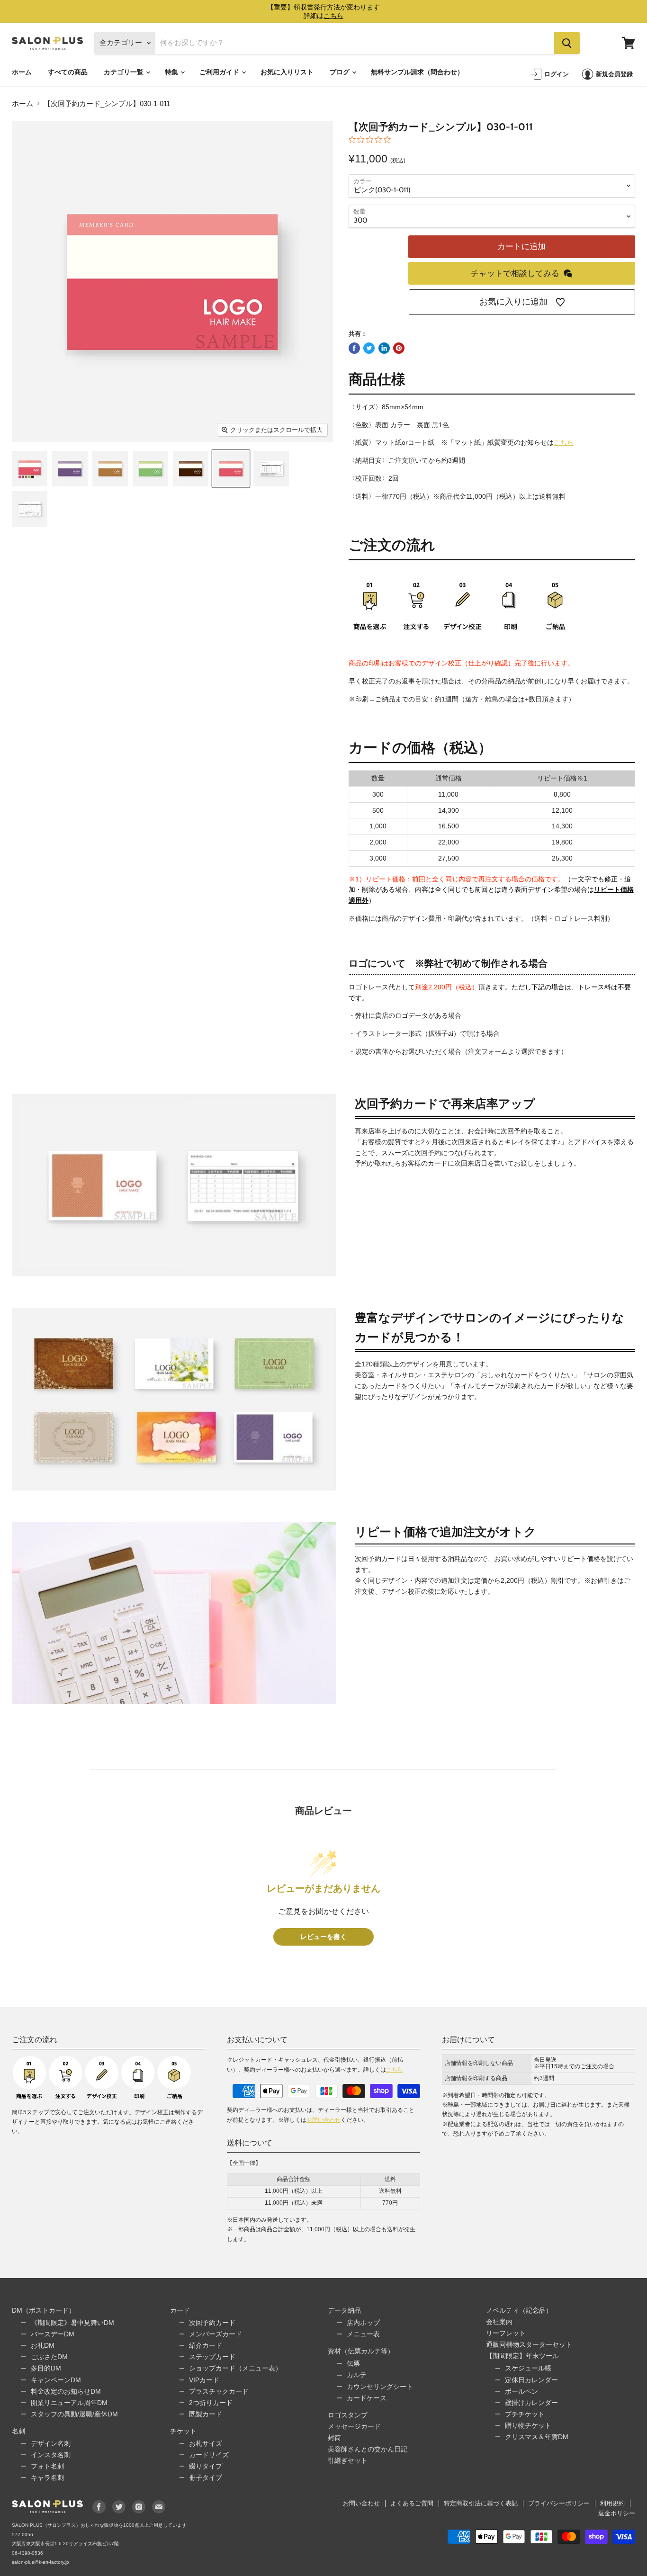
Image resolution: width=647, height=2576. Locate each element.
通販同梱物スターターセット (529, 2344)
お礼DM (43, 2345)
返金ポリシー (617, 2513)
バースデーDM (53, 2334)
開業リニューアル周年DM (69, 2403)
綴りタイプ (206, 2466)
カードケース (367, 2398)
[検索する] (567, 43)
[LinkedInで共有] (384, 348)
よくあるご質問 (412, 2503)
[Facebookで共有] (354, 348)
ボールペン (521, 2391)
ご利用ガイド (220, 72)
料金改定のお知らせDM (66, 2391)
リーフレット (506, 2333)
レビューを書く (323, 1937)
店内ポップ (363, 2323)
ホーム (22, 72)
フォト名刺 (47, 2466)
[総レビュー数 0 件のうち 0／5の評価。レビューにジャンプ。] (372, 139)
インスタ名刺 (51, 2455)
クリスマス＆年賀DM (537, 2437)
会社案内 (499, 2322)
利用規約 (612, 2503)
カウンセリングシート (380, 2387)
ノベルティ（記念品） (519, 2310)
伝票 (353, 2363)
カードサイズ (209, 2455)
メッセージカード (354, 2426)
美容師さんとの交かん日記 (368, 2449)
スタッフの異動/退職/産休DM (74, 2414)
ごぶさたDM (49, 2357)
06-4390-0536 (27, 2553)
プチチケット (525, 2414)
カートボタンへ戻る (556, 2495)
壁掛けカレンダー (531, 2403)
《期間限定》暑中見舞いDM (72, 2323)
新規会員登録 (614, 74)
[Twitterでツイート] (369, 348)
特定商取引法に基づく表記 (481, 2503)
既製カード (206, 2414)
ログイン (557, 74)
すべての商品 (68, 72)
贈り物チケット (528, 2425)
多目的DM (46, 2368)
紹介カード (206, 2345)
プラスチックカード (219, 2391)
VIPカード (204, 2380)
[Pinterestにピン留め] (399, 348)
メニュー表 (363, 2334)
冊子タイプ (206, 2477)
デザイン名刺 (51, 2443)
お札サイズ (206, 2443)
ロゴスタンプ (348, 2415)
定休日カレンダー (531, 2380)
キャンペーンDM (56, 2380)
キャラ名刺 (47, 2477)
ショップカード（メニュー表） (235, 2368)
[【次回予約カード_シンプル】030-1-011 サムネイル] (30, 469)
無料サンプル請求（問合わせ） (417, 72)
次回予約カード (212, 2323)
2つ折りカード (211, 2403)
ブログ (340, 72)
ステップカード (212, 2357)
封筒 (334, 2438)
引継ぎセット (348, 2460)
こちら (564, 442)
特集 (172, 72)
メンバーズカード (216, 2334)
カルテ (357, 2375)
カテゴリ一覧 (124, 72)
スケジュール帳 (528, 2368)
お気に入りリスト (287, 72)
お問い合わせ (323, 2120)
